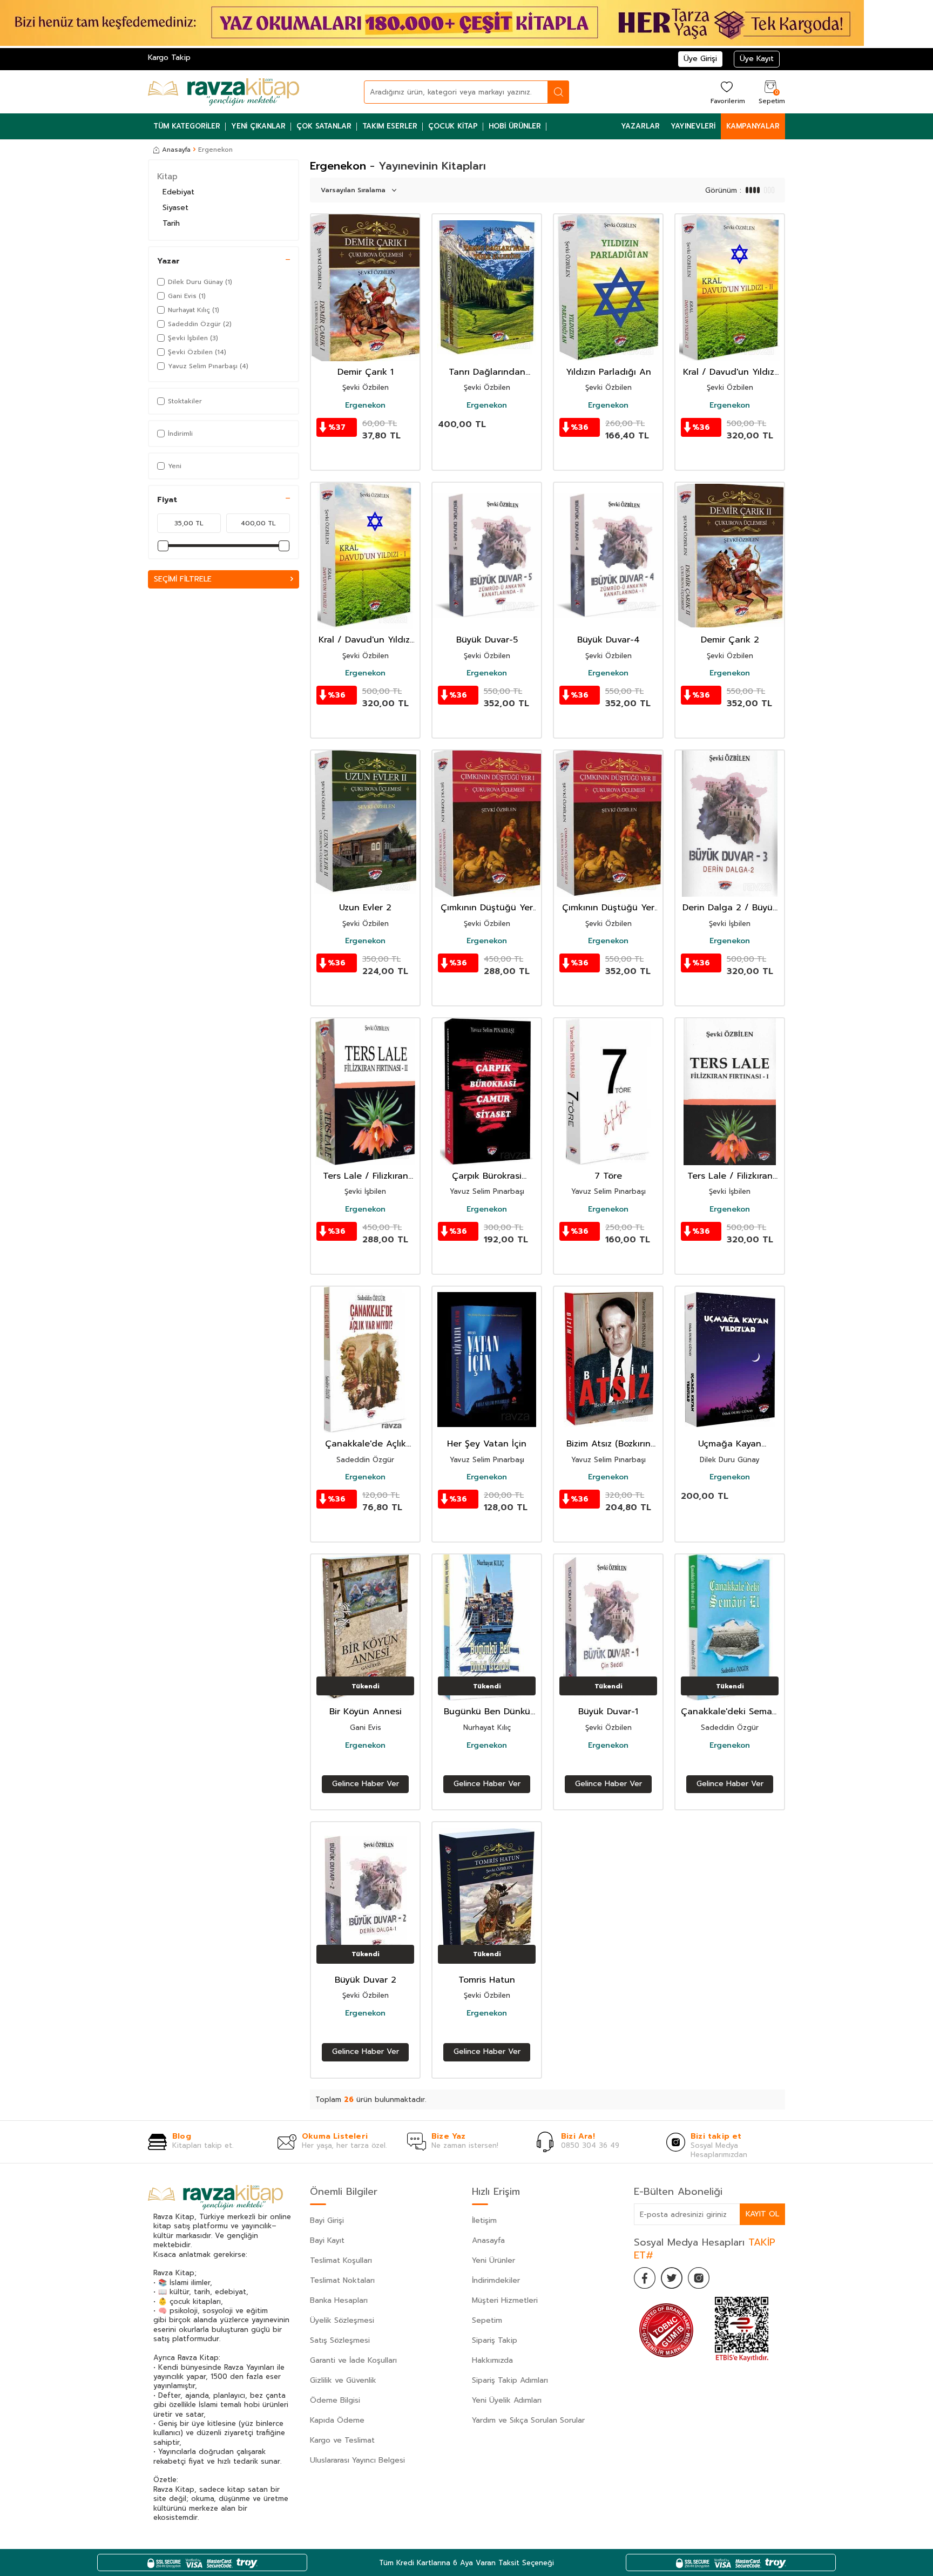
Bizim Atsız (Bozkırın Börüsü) (609, 1444)
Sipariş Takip (495, 2340)
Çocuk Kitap (453, 126)
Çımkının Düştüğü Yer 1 (487, 908)
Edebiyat (178, 192)
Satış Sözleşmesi (340, 2340)
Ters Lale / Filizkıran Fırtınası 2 (366, 1176)
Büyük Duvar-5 (487, 640)
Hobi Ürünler (515, 126)
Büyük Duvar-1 (608, 1712)
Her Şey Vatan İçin (487, 1444)
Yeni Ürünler (493, 2260)
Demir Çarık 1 (366, 372)
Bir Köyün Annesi (366, 1712)
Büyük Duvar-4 (609, 640)
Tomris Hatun (487, 1980)
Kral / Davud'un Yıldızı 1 (365, 640)
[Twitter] (672, 2278)
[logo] (224, 92)
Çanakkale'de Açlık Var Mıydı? (366, 1444)
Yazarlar (640, 126)
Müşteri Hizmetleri (505, 2300)
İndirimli (180, 434)
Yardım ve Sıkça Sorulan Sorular (528, 2420)
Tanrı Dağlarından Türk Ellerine (487, 372)
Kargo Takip (169, 58)
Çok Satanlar (324, 126)
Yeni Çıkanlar (258, 126)
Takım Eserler (390, 126)
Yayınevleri (693, 126)
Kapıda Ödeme (337, 2420)
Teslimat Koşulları (341, 2260)
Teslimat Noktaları (342, 2280)
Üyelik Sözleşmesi (342, 2320)
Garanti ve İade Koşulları (353, 2360)
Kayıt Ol (762, 2214)
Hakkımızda (492, 2360)
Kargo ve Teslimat (342, 2440)
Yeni (175, 466)
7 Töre (608, 1176)
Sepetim (487, 2320)
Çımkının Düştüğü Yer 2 (608, 908)
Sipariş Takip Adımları (510, 2380)
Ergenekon (365, 405)
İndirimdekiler (496, 2280)
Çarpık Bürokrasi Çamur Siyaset (487, 1176)
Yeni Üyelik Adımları (507, 2400)
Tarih (171, 223)
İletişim (484, 2220)
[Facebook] (645, 2278)
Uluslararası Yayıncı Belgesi (357, 2460)
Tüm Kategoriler (187, 126)
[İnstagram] (699, 2278)
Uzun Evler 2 (365, 908)
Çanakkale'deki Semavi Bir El (730, 1712)
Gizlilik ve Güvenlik (343, 2380)
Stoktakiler (185, 401)
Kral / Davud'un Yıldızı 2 (730, 372)
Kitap (167, 177)
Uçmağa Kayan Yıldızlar (730, 1444)
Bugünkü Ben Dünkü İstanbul (487, 1712)
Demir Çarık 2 (730, 640)
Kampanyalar (753, 126)
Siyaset (175, 208)
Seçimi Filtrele (183, 579)
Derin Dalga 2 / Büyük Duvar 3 (730, 908)
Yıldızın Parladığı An (609, 372)
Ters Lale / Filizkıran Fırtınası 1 (730, 1176)
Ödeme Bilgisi (335, 2400)
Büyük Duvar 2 (366, 1980)
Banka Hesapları (339, 2300)
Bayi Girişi (327, 2220)
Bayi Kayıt (327, 2240)
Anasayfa (176, 150)
